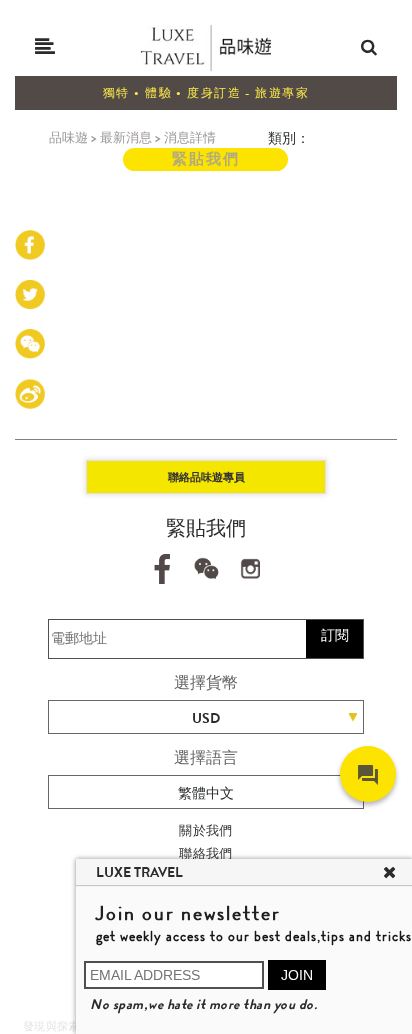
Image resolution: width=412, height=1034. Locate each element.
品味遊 (68, 137)
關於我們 (206, 830)
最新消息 (126, 137)
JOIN (297, 975)
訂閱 (335, 635)
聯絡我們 (206, 853)
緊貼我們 (206, 159)
